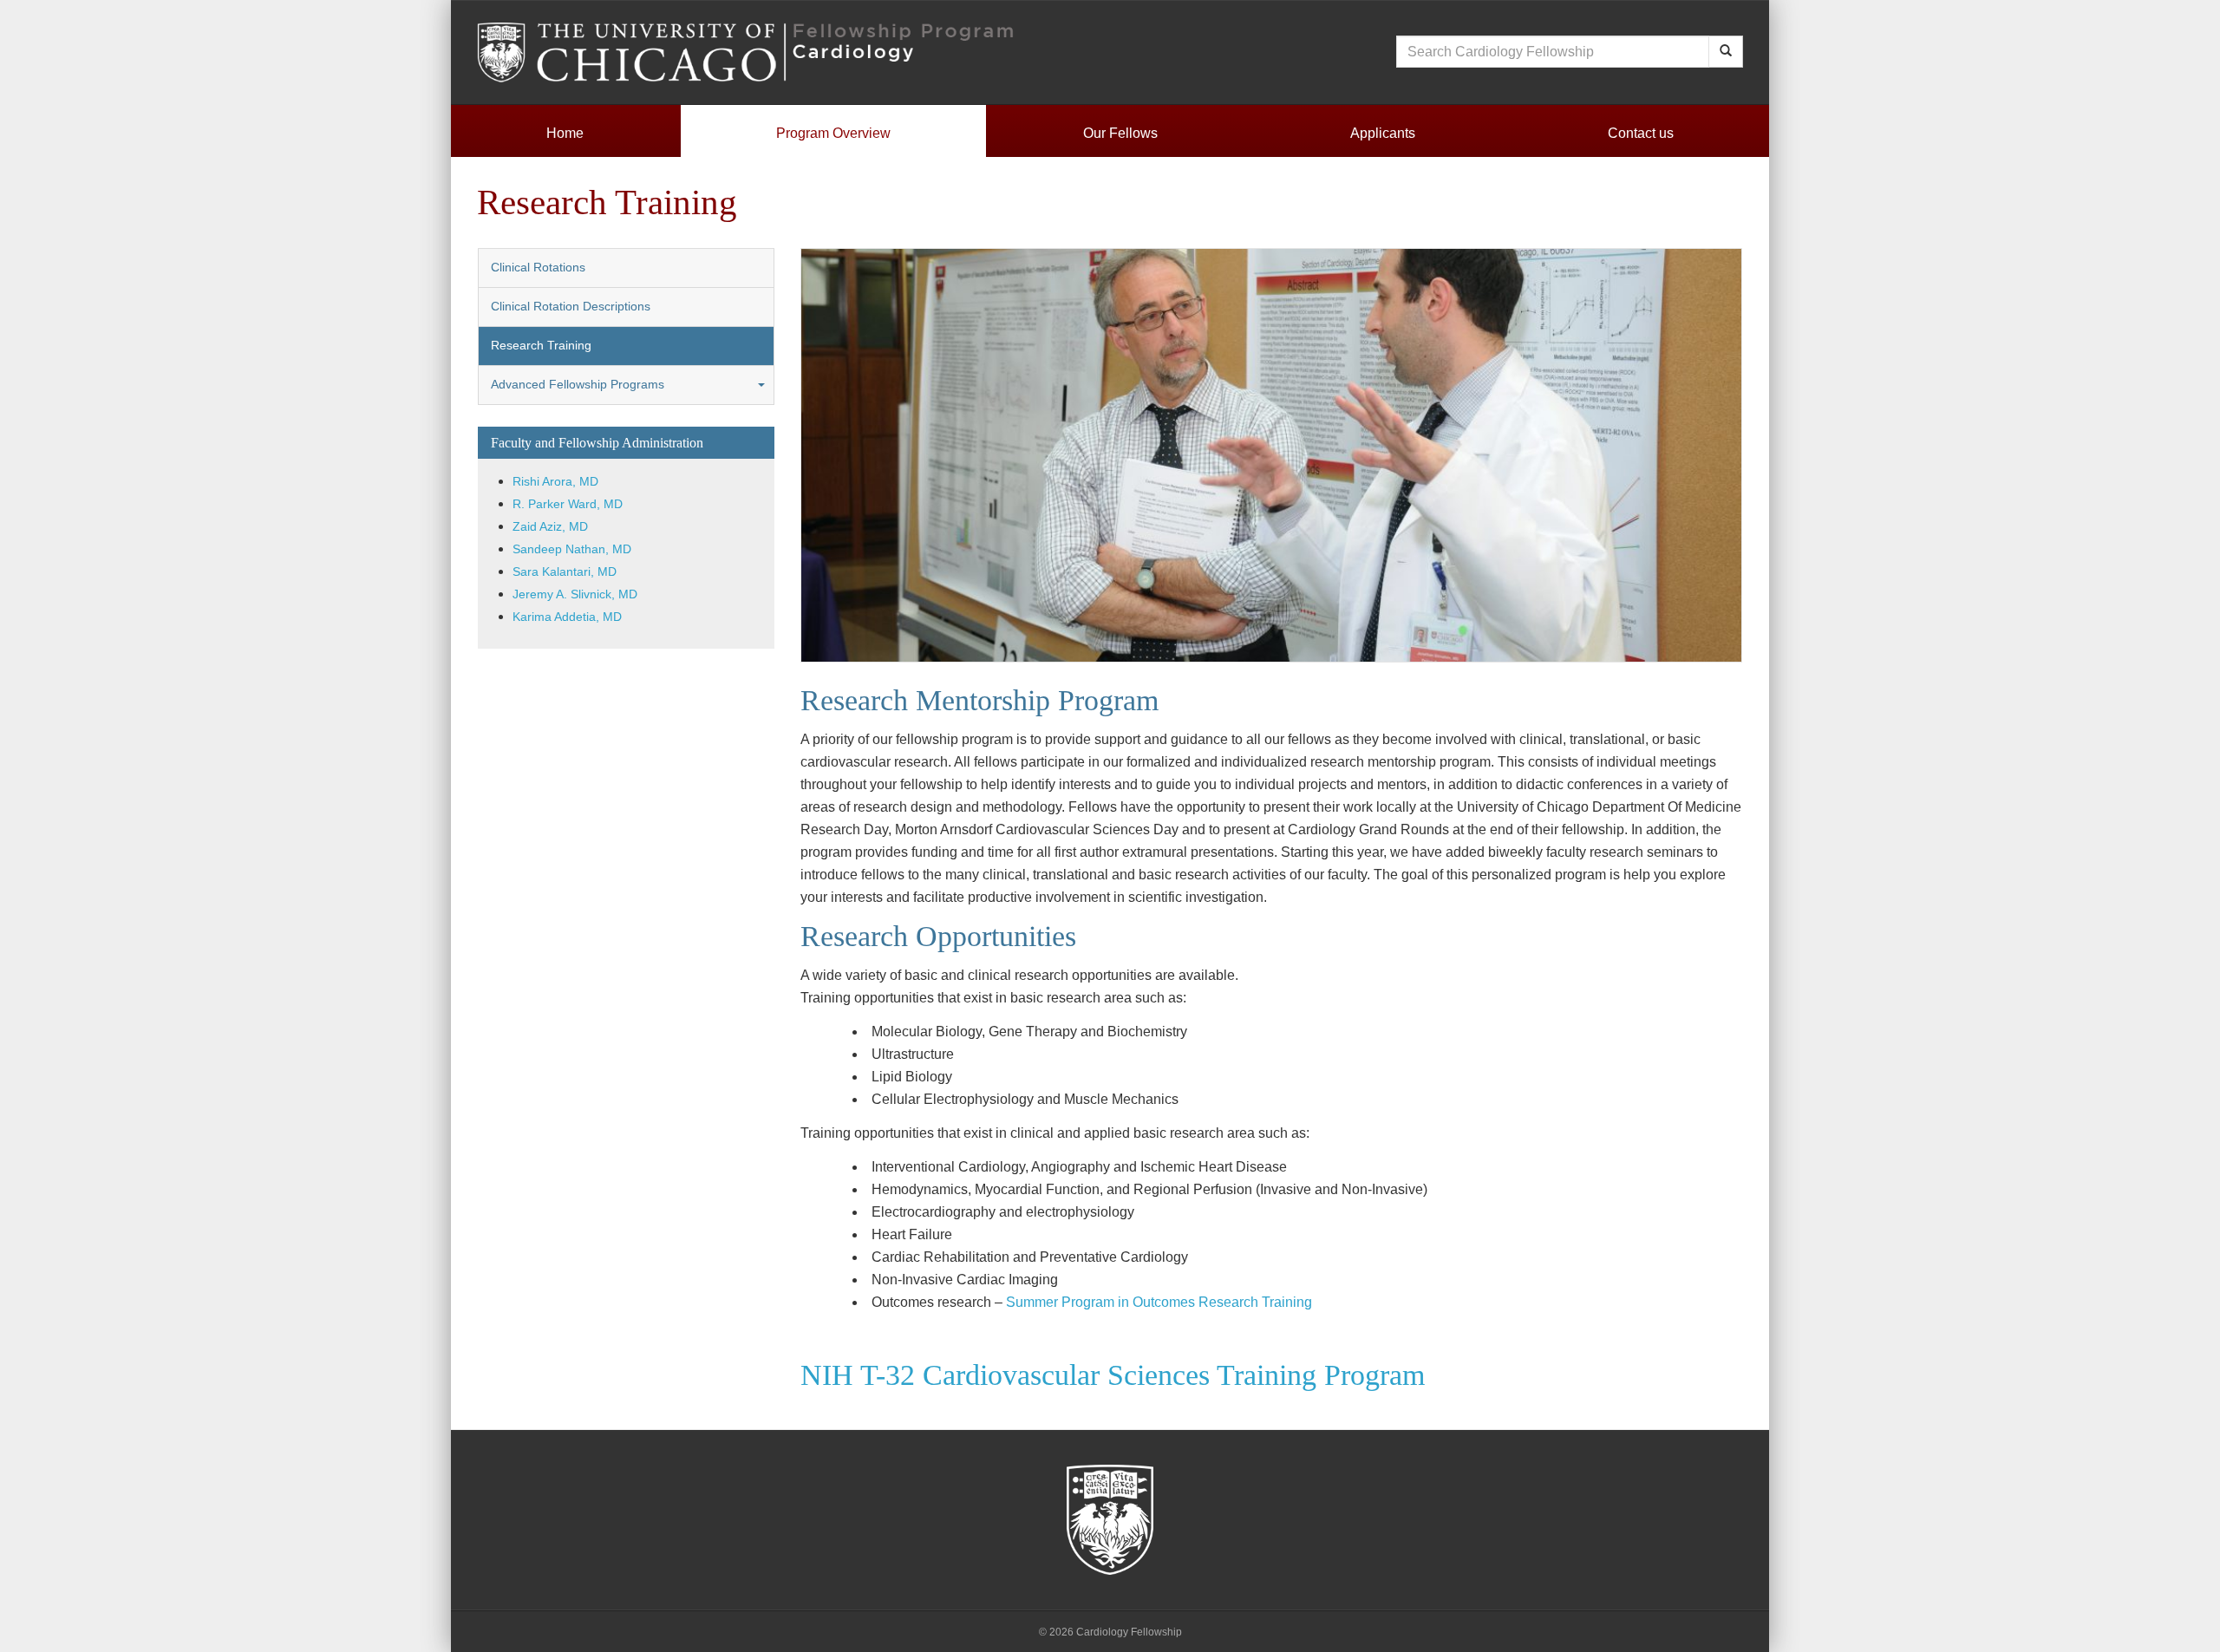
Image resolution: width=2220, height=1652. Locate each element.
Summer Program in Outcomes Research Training (1159, 1302)
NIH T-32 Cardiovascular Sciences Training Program (1113, 1375)
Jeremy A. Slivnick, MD (575, 594)
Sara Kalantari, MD (565, 572)
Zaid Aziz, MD (550, 527)
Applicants (1383, 133)
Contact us (1641, 133)
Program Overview (833, 133)
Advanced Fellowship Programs (578, 385)
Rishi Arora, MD (555, 482)
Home (565, 133)
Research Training (541, 346)
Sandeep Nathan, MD (572, 549)
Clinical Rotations (538, 268)
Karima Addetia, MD (567, 617)
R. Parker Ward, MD (568, 504)
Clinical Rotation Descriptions (571, 307)
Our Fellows (1120, 133)
